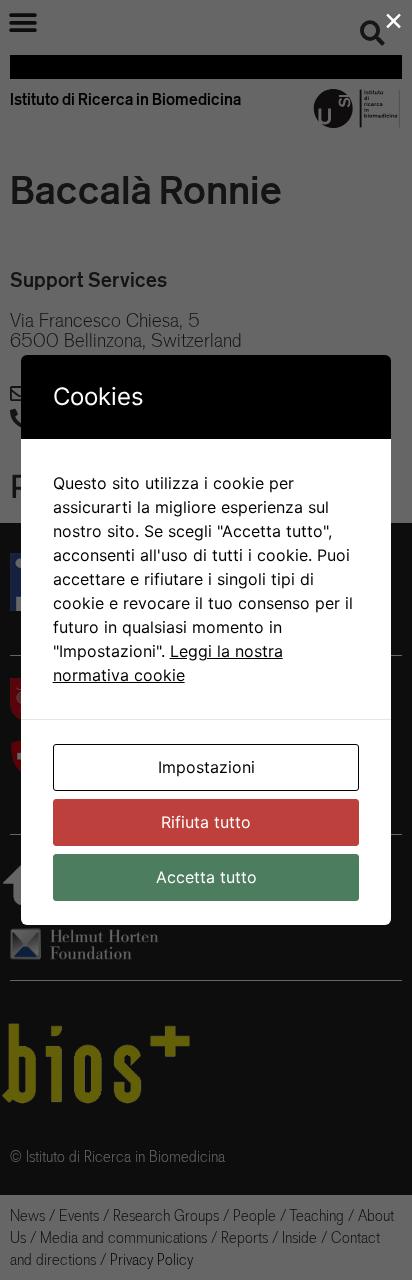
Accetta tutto (206, 877)
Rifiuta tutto (206, 822)
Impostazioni (206, 767)
